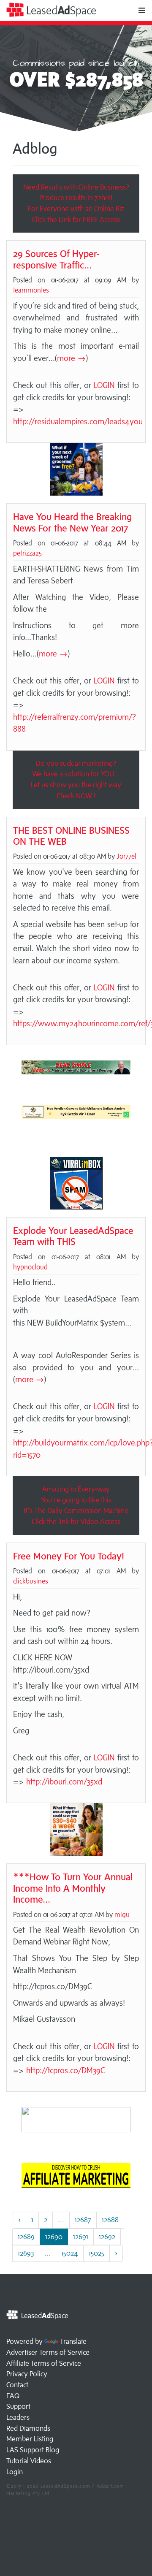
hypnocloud (30, 1267)
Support (18, 2406)
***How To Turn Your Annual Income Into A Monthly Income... (73, 1888)
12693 (26, 2253)
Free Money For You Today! (69, 1556)
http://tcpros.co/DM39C (66, 2070)
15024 (70, 2253)
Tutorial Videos (29, 2461)
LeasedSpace (60, 10)
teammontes (31, 290)
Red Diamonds (28, 2428)
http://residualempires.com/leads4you (78, 421)
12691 (81, 2237)
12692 (107, 2237)
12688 (110, 2220)
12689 (26, 2237)
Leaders (18, 2417)
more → (71, 358)
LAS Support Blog (33, 2450)
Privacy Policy (27, 2374)
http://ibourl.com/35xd (64, 1782)
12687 (83, 2220)
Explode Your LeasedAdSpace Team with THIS (73, 1236)
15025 (96, 2253)
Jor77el (126, 856)
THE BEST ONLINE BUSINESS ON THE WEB (71, 836)
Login (15, 2472)
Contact (17, 2385)
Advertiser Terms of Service (48, 2352)
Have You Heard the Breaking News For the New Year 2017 (72, 522)
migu (122, 1914)
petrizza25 (27, 553)
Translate (73, 2341)
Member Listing (30, 2439)
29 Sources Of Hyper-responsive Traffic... (56, 259)
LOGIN (104, 385)
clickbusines (31, 1581)
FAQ (13, 2396)
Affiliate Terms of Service (44, 2363)
